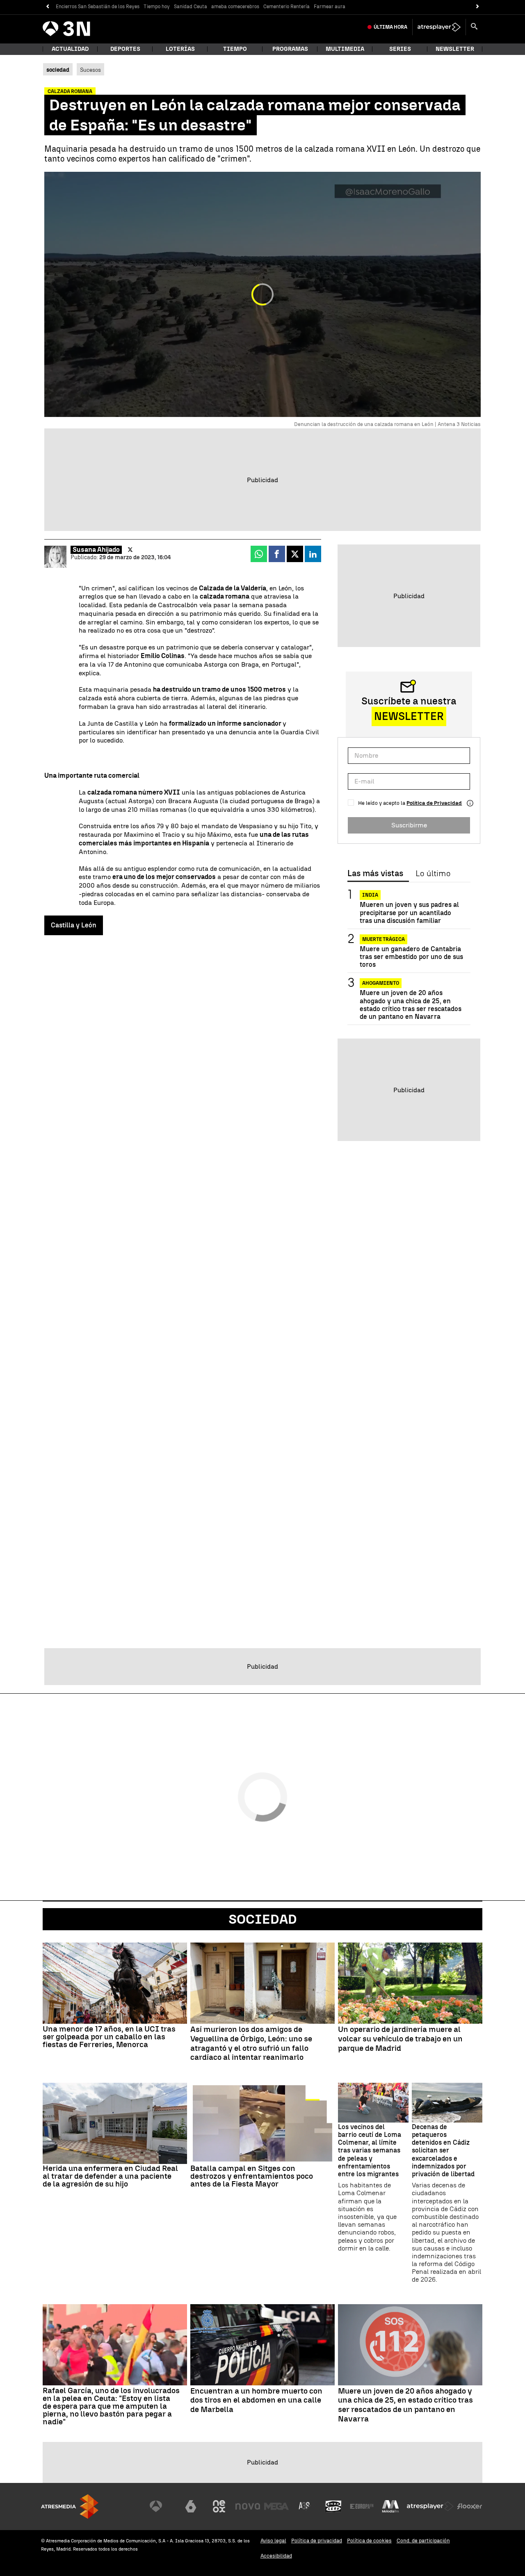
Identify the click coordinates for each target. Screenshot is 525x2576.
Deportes (125, 49)
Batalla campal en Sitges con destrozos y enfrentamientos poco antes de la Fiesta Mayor (252, 2176)
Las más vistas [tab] (375, 874)
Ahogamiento (381, 983)
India (370, 895)
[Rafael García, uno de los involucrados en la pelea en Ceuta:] (115, 2345)
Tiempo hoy (157, 7)
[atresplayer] (439, 27)
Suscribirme (409, 825)
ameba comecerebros (235, 7)
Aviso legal (273, 2541)
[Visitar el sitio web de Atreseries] (305, 2506)
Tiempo (235, 49)
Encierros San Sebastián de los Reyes (98, 7)
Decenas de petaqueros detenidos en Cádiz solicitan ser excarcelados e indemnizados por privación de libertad (443, 2150)
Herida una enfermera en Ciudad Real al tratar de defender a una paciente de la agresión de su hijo (110, 2176)
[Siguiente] (478, 7)
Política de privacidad (317, 2541)
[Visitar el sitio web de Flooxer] (470, 2506)
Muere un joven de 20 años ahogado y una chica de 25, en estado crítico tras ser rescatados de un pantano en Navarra (411, 1005)
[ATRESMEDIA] (70, 2507)
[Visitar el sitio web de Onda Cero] (333, 2506)
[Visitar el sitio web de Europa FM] (362, 2506)
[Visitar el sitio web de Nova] (248, 2506)
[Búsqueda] (474, 27)
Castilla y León (74, 925)
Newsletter (455, 49)
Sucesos (90, 70)
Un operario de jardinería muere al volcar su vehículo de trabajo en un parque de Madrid (400, 2039)
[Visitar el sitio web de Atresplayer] (430, 2506)
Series (400, 49)
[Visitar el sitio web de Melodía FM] (390, 2506)
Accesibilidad (276, 2556)
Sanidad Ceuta (191, 7)
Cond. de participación (423, 2541)
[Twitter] (130, 550)
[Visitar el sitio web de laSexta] (191, 2506)
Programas (290, 49)
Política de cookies (369, 2541)
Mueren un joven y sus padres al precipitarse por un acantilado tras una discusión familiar (409, 912)
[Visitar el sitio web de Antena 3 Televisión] (162, 2506)
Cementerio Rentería (286, 7)
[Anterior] (47, 7)
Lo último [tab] (433, 874)
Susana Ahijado (96, 550)
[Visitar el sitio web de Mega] (276, 2506)
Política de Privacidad (434, 803)
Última (390, 27)
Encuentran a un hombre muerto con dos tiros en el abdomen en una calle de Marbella (256, 2401)
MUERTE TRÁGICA (383, 939)
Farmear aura (330, 7)
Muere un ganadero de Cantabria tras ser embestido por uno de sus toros (411, 957)
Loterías (180, 49)
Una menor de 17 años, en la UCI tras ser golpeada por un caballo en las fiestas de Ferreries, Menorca (109, 2037)
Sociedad (263, 1919)
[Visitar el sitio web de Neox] (219, 2506)
